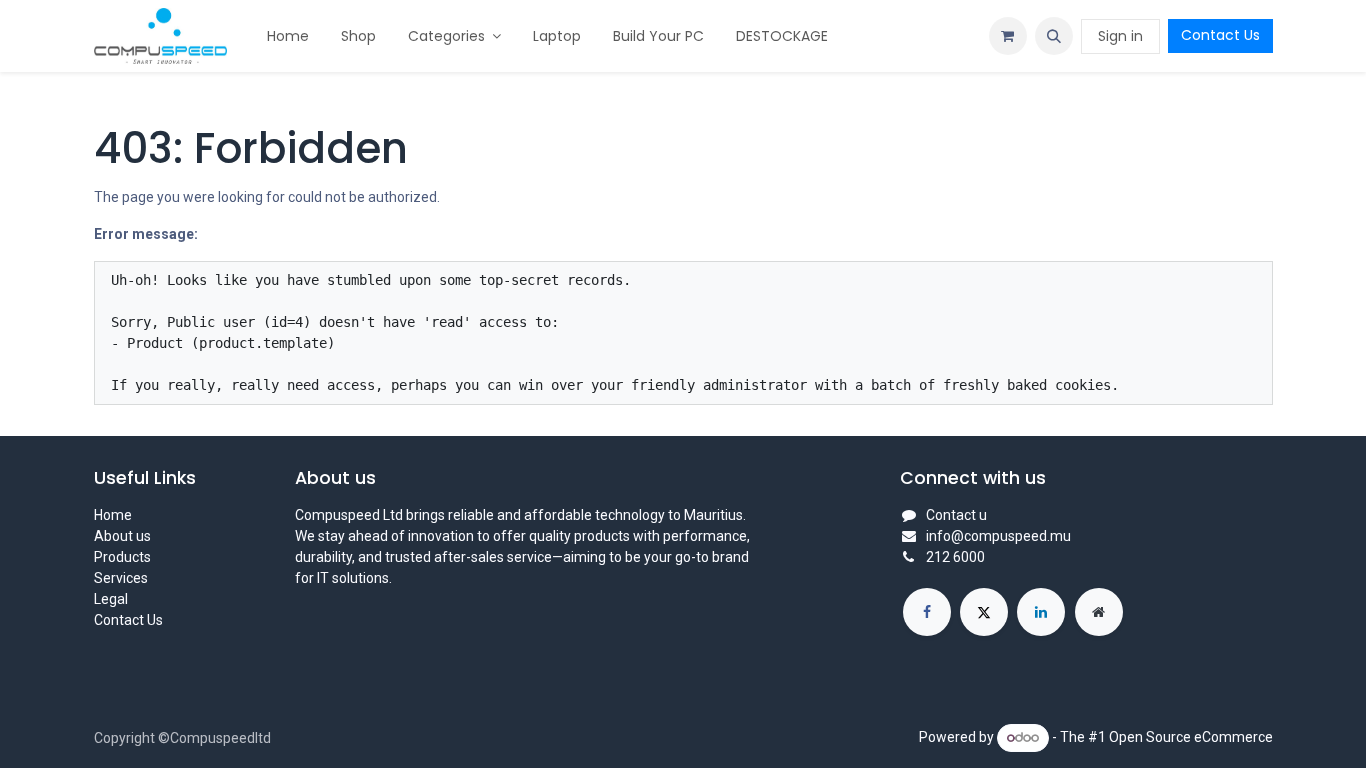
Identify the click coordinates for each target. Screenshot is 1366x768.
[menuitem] (288, 36)
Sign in (1120, 36)
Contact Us (1220, 35)
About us (122, 536)
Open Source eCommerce (1191, 737)
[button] (1054, 36)
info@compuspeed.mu (998, 536)
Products (122, 557)
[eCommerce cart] (1008, 36)
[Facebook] (927, 612)
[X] (984, 612)
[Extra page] (1099, 612)
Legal (111, 599)
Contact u (956, 515)
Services (121, 578)
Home (113, 515)
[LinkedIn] (1041, 612)
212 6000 (955, 557)
